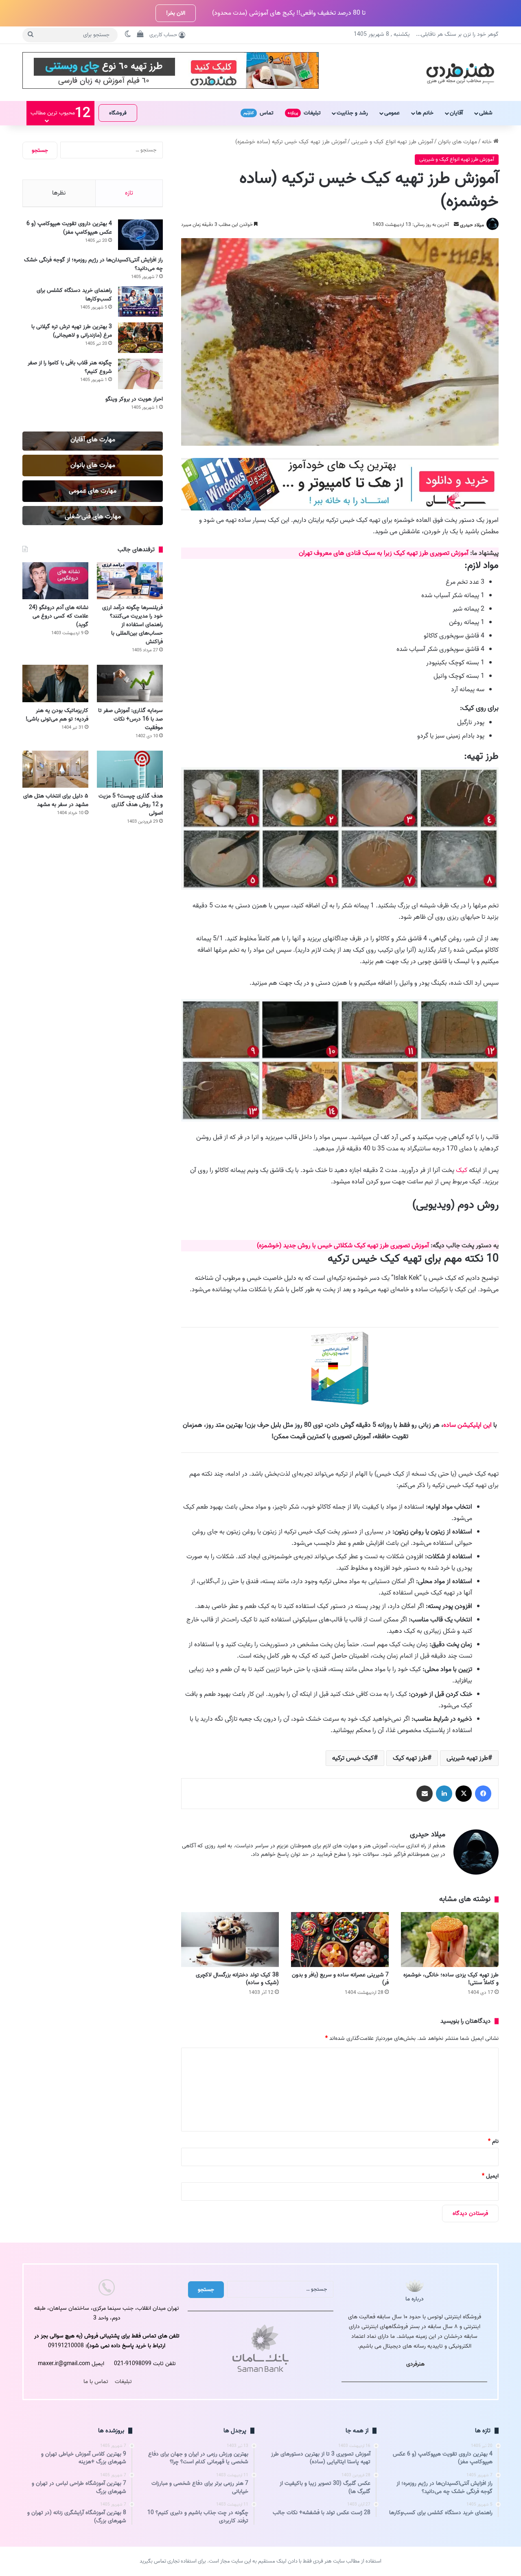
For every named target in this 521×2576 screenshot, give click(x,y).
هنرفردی (415, 2364)
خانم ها (425, 113)
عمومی (392, 113)
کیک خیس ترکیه (353, 1758)
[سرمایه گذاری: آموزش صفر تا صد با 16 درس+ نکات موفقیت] (130, 683)
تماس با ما (96, 2382)
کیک (462, 1170)
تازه (129, 193)
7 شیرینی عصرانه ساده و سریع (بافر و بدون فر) (340, 1979)
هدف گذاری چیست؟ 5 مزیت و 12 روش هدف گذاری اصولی (131, 805)
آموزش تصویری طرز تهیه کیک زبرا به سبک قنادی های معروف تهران (384, 553)
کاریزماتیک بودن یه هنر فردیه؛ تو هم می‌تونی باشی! (57, 715)
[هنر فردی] (460, 72)
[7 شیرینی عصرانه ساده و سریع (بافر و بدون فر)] (340, 1940)
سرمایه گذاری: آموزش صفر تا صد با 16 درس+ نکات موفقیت (130, 719)
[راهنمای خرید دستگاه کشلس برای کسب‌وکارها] (140, 301)
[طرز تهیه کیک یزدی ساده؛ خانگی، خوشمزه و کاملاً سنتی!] (450, 1940)
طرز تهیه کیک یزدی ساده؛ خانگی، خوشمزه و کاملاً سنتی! (451, 1979)
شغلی (486, 113)
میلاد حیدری (472, 225)
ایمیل (490, 2176)
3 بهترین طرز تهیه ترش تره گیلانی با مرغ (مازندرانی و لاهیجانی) (72, 331)
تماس (258, 113)
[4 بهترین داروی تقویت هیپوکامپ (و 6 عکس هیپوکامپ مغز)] (140, 235)
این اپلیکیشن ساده (467, 1425)
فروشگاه (118, 113)
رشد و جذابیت (352, 113)
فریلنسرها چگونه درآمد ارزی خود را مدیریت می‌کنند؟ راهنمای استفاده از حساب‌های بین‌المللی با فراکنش (132, 625)
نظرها (59, 193)
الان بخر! (176, 13)
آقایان (456, 113)
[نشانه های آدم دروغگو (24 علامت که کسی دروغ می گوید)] (55, 581)
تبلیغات (304, 113)
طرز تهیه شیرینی (467, 1758)
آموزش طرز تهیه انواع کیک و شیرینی (392, 142)
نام (493, 2141)
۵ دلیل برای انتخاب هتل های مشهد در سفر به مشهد (56, 800)
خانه (488, 142)
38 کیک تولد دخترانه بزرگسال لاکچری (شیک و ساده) (237, 1979)
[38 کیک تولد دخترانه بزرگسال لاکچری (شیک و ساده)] (230, 1940)
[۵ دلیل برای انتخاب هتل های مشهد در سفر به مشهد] (55, 769)
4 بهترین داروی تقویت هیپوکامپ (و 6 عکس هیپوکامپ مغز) (69, 228)
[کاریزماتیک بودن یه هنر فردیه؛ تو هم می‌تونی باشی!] (55, 683)
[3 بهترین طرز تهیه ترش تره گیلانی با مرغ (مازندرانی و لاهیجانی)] (140, 338)
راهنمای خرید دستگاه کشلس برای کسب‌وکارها (74, 295)
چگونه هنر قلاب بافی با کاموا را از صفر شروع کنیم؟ (70, 367)
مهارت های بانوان (458, 142)
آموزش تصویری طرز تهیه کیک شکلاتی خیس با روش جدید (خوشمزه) (344, 1246)
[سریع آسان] (340, 509)
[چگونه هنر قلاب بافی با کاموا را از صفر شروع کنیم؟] (140, 374)
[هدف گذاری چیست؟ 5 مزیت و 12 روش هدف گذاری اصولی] (130, 769)
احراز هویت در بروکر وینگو (134, 399)
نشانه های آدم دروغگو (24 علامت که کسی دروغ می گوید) (59, 616)
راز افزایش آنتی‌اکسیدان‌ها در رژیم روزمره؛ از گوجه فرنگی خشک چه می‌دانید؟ (93, 264)
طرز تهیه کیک (410, 1758)
